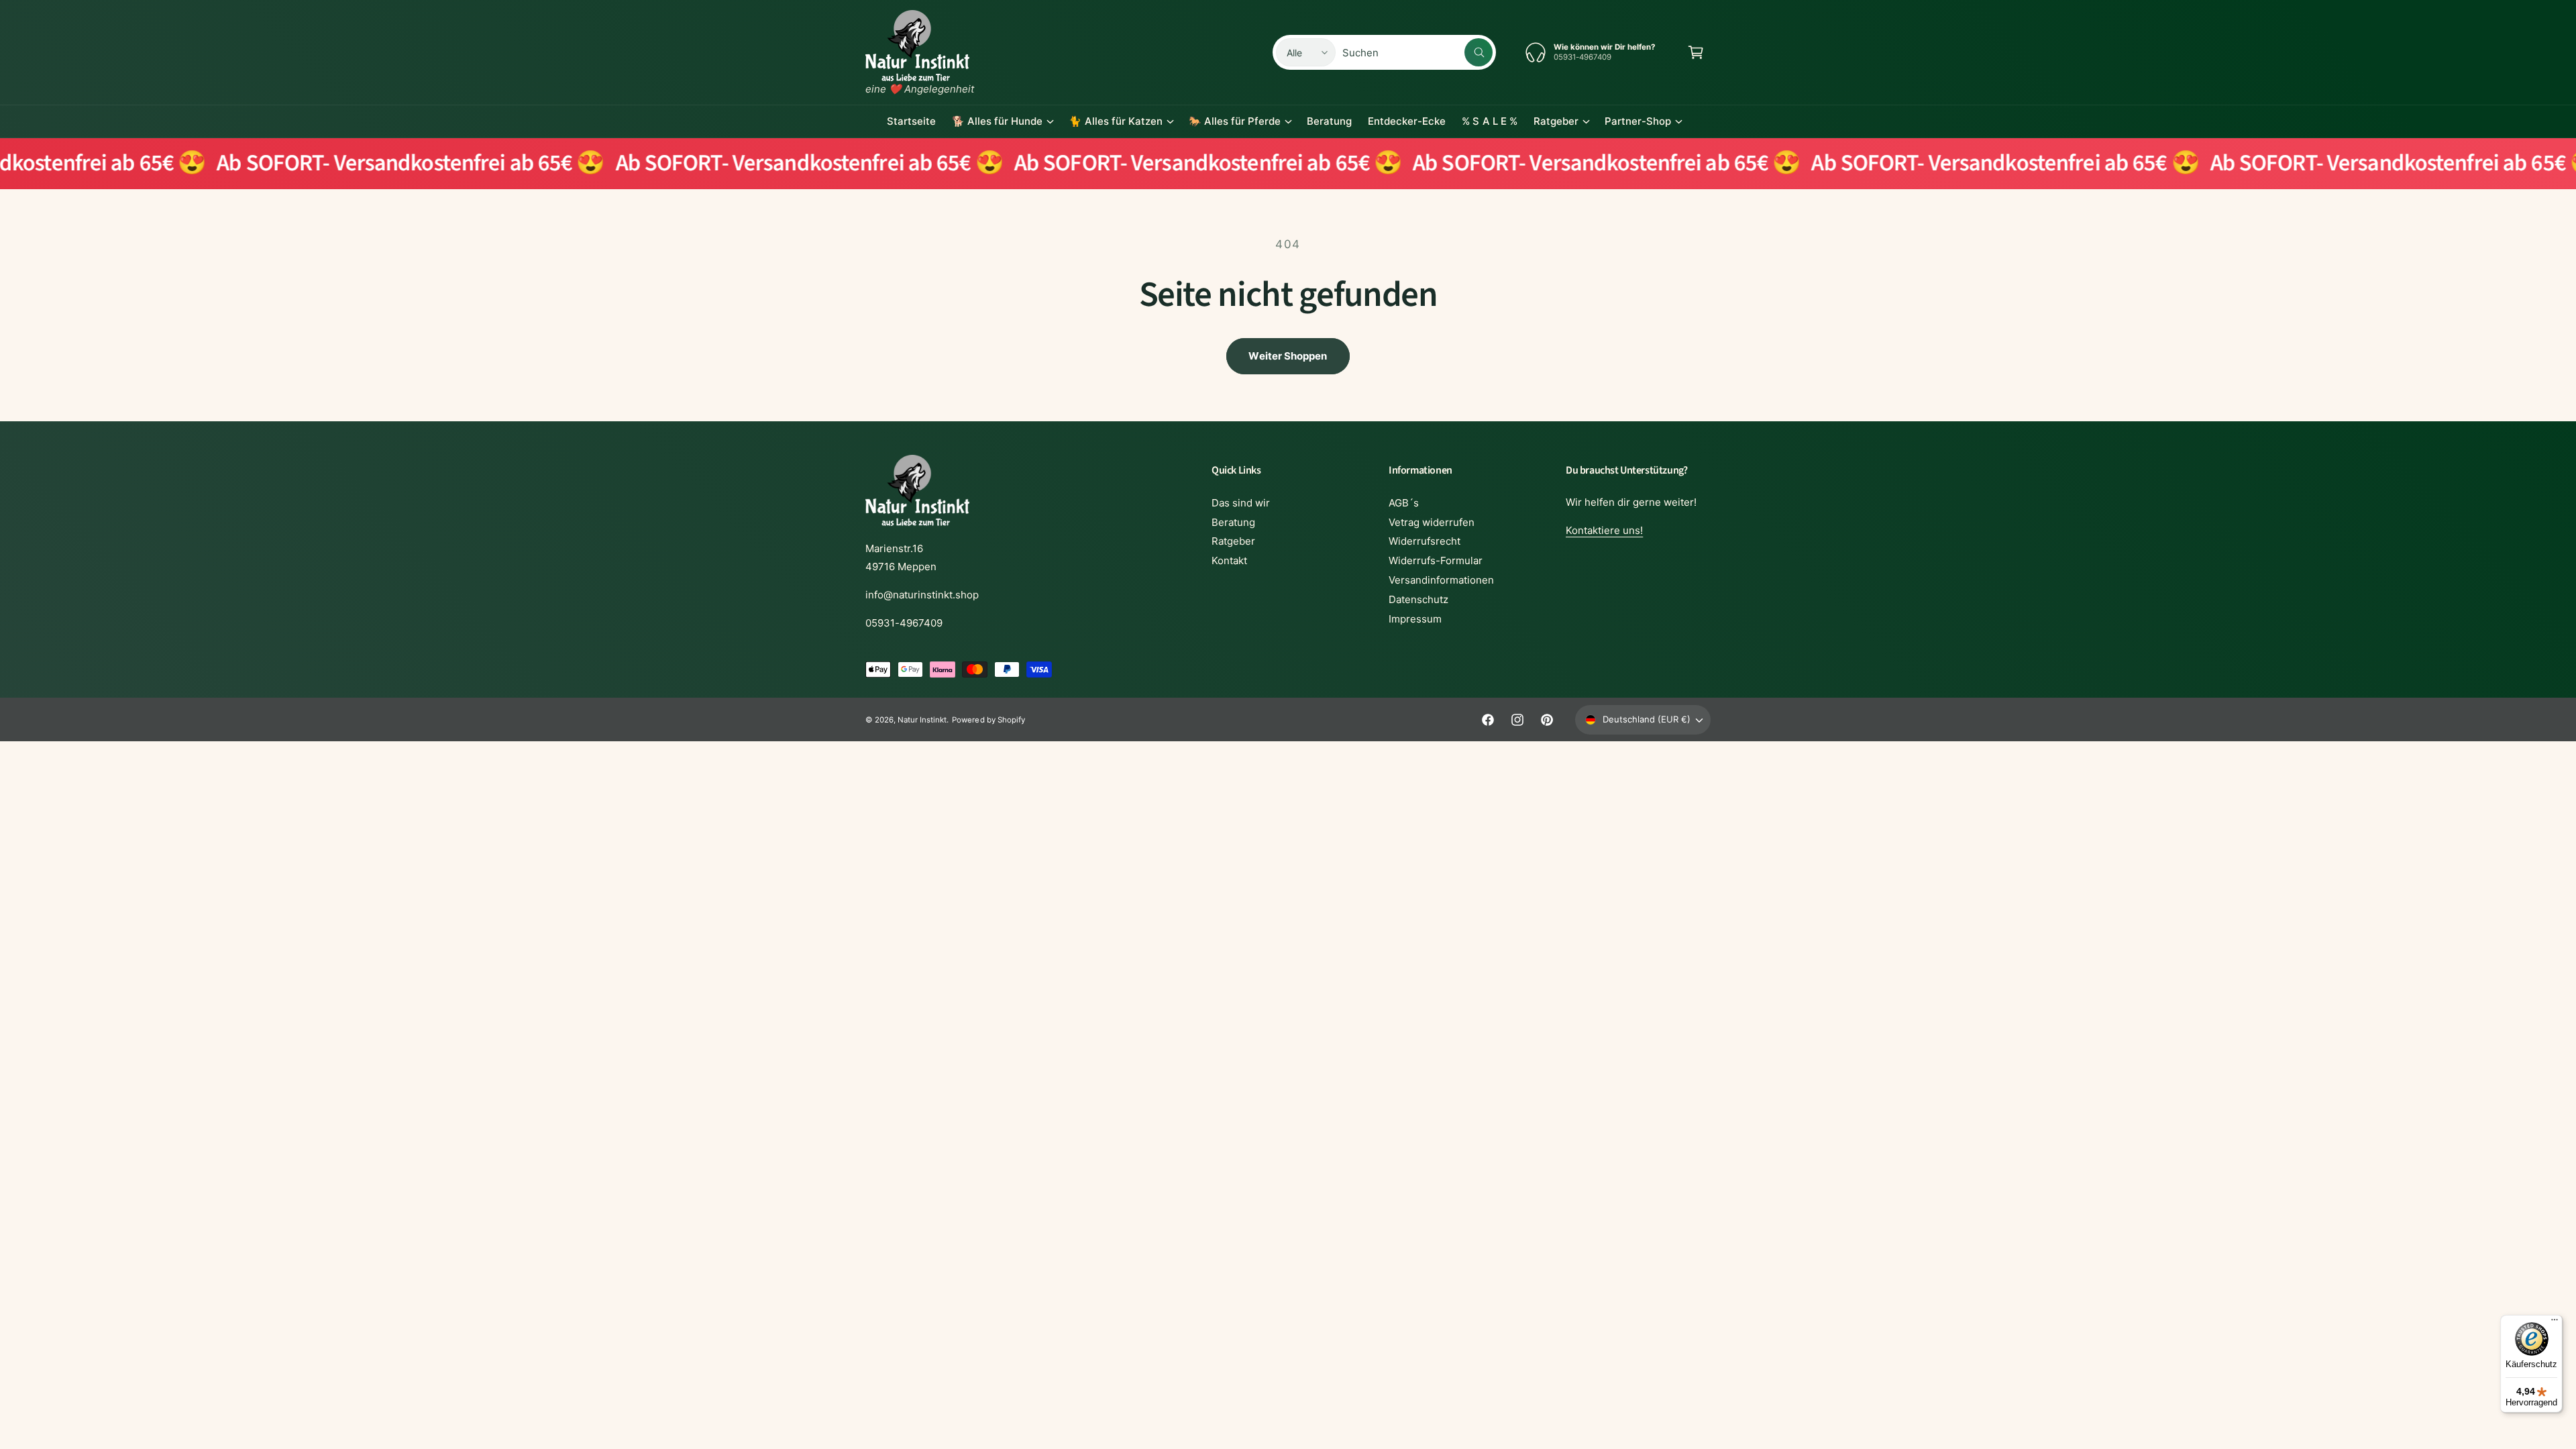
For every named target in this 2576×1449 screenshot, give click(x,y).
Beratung (1233, 522)
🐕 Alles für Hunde (997, 121)
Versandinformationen (1441, 580)
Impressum (1415, 619)
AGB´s (1404, 503)
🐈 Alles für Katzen (1115, 121)
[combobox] (1417, 52)
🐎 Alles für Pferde (1235, 121)
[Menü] (2555, 1323)
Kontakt (1229, 560)
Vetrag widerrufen (1432, 522)
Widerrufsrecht (1425, 541)
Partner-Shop (1638, 121)
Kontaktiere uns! (1604, 530)
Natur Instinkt (922, 720)
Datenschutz (1418, 599)
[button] (1696, 52)
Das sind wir (1241, 503)
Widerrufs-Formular (1436, 560)
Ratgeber (1556, 121)
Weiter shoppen (1288, 356)
